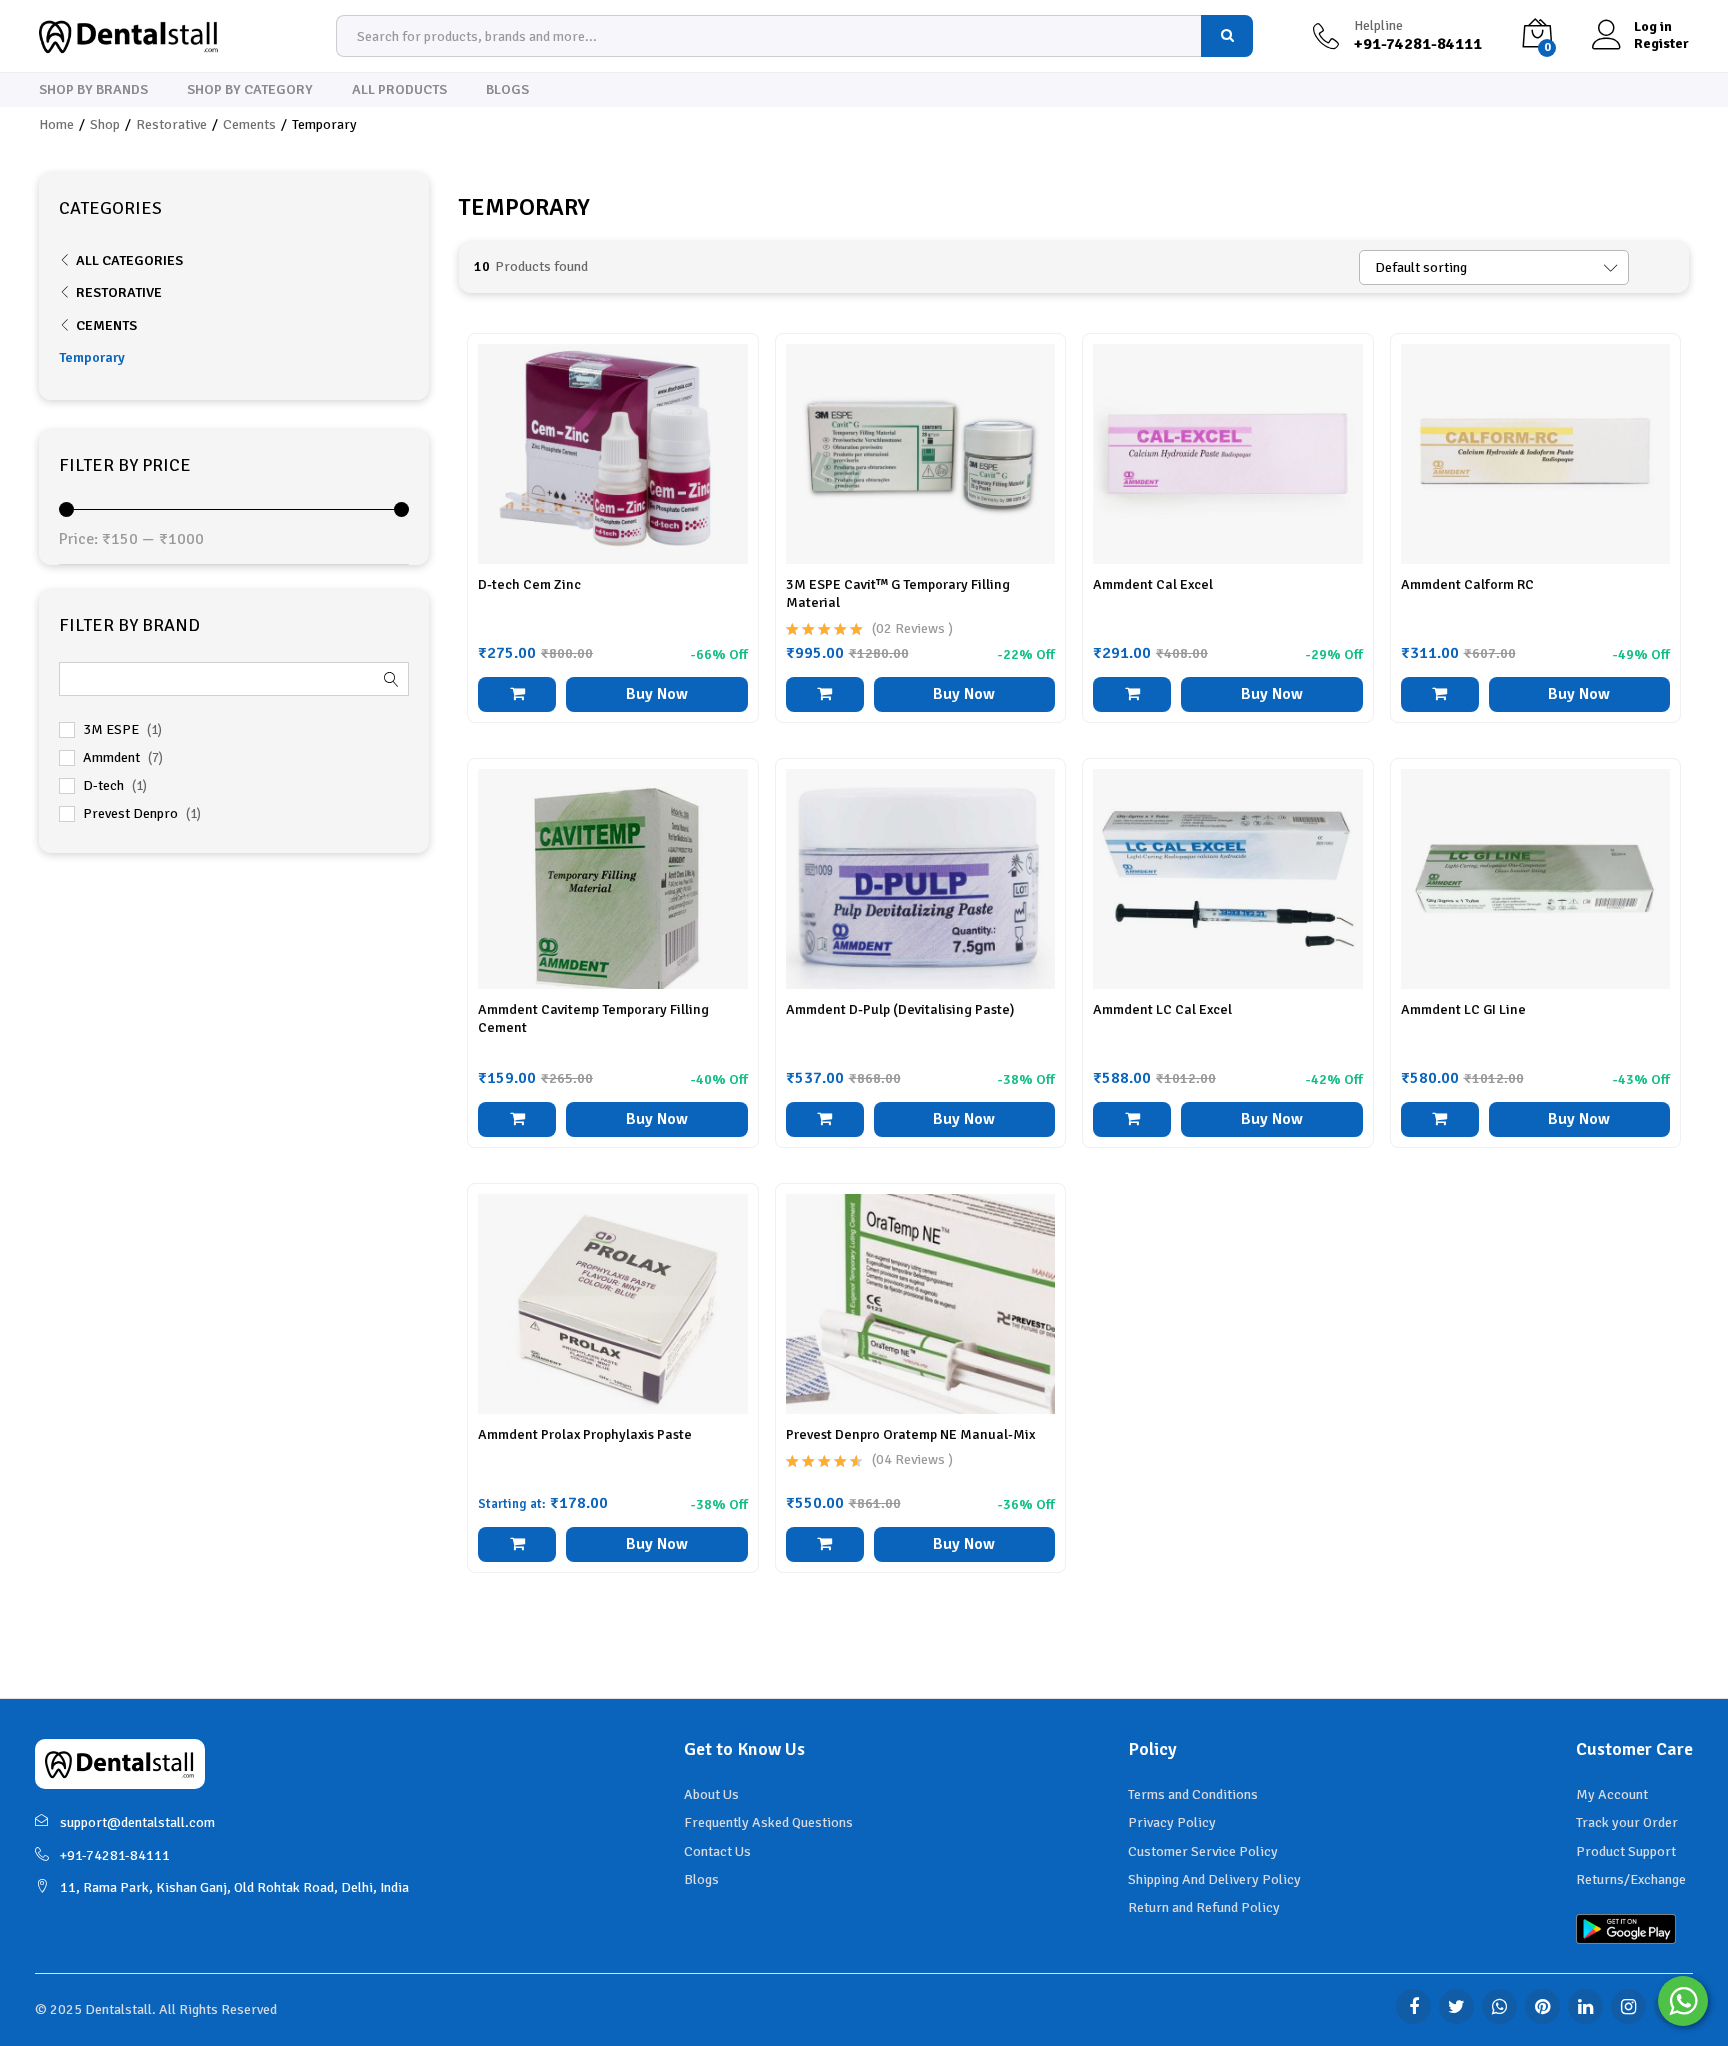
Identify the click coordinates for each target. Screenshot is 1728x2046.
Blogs (507, 90)
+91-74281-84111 (115, 1855)
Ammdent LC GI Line (1463, 1009)
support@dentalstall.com (137, 1822)
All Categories (129, 260)
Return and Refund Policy (1204, 1907)
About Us (711, 1794)
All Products (399, 90)
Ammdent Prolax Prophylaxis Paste (585, 1434)
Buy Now (657, 694)
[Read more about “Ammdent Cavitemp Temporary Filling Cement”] (517, 1119)
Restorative (119, 292)
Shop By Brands (93, 90)
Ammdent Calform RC (1467, 584)
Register (1661, 44)
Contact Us (717, 1851)
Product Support (1626, 1851)
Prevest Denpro (130, 813)
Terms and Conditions (1193, 1794)
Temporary (92, 357)
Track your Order (1627, 1822)
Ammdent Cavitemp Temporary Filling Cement (593, 1018)
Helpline (1378, 26)
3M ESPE (111, 729)
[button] (517, 694)
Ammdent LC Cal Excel (1162, 1009)
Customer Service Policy (1203, 1851)
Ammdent (111, 757)
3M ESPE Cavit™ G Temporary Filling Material (898, 593)
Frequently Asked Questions (768, 1822)
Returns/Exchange (1631, 1879)
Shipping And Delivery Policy (1214, 1879)
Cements (106, 325)
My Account (1612, 1794)
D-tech (103, 785)
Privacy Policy (1172, 1822)
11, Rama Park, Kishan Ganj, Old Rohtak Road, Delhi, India (234, 1887)
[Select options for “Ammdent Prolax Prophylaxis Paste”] (517, 1544)
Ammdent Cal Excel (1153, 584)
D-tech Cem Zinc (529, 584)
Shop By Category (250, 90)
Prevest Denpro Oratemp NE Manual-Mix (910, 1434)
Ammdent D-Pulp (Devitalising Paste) (900, 1009)
